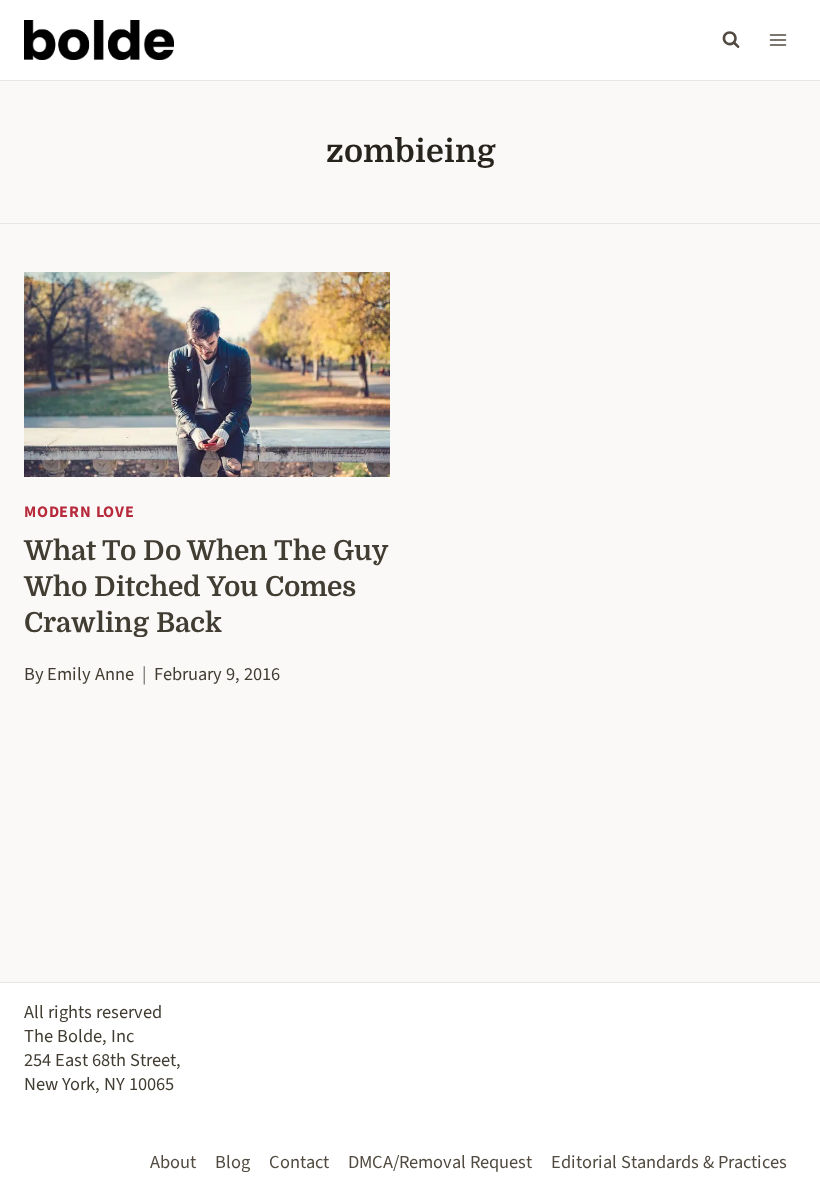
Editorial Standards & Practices (669, 1162)
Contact (299, 1162)
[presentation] (207, 375)
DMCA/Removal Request (440, 1162)
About (173, 1162)
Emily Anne (90, 674)
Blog (232, 1162)
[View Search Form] (731, 40)
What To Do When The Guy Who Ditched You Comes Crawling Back (206, 587)
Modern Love (79, 512)
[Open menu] (777, 39)
